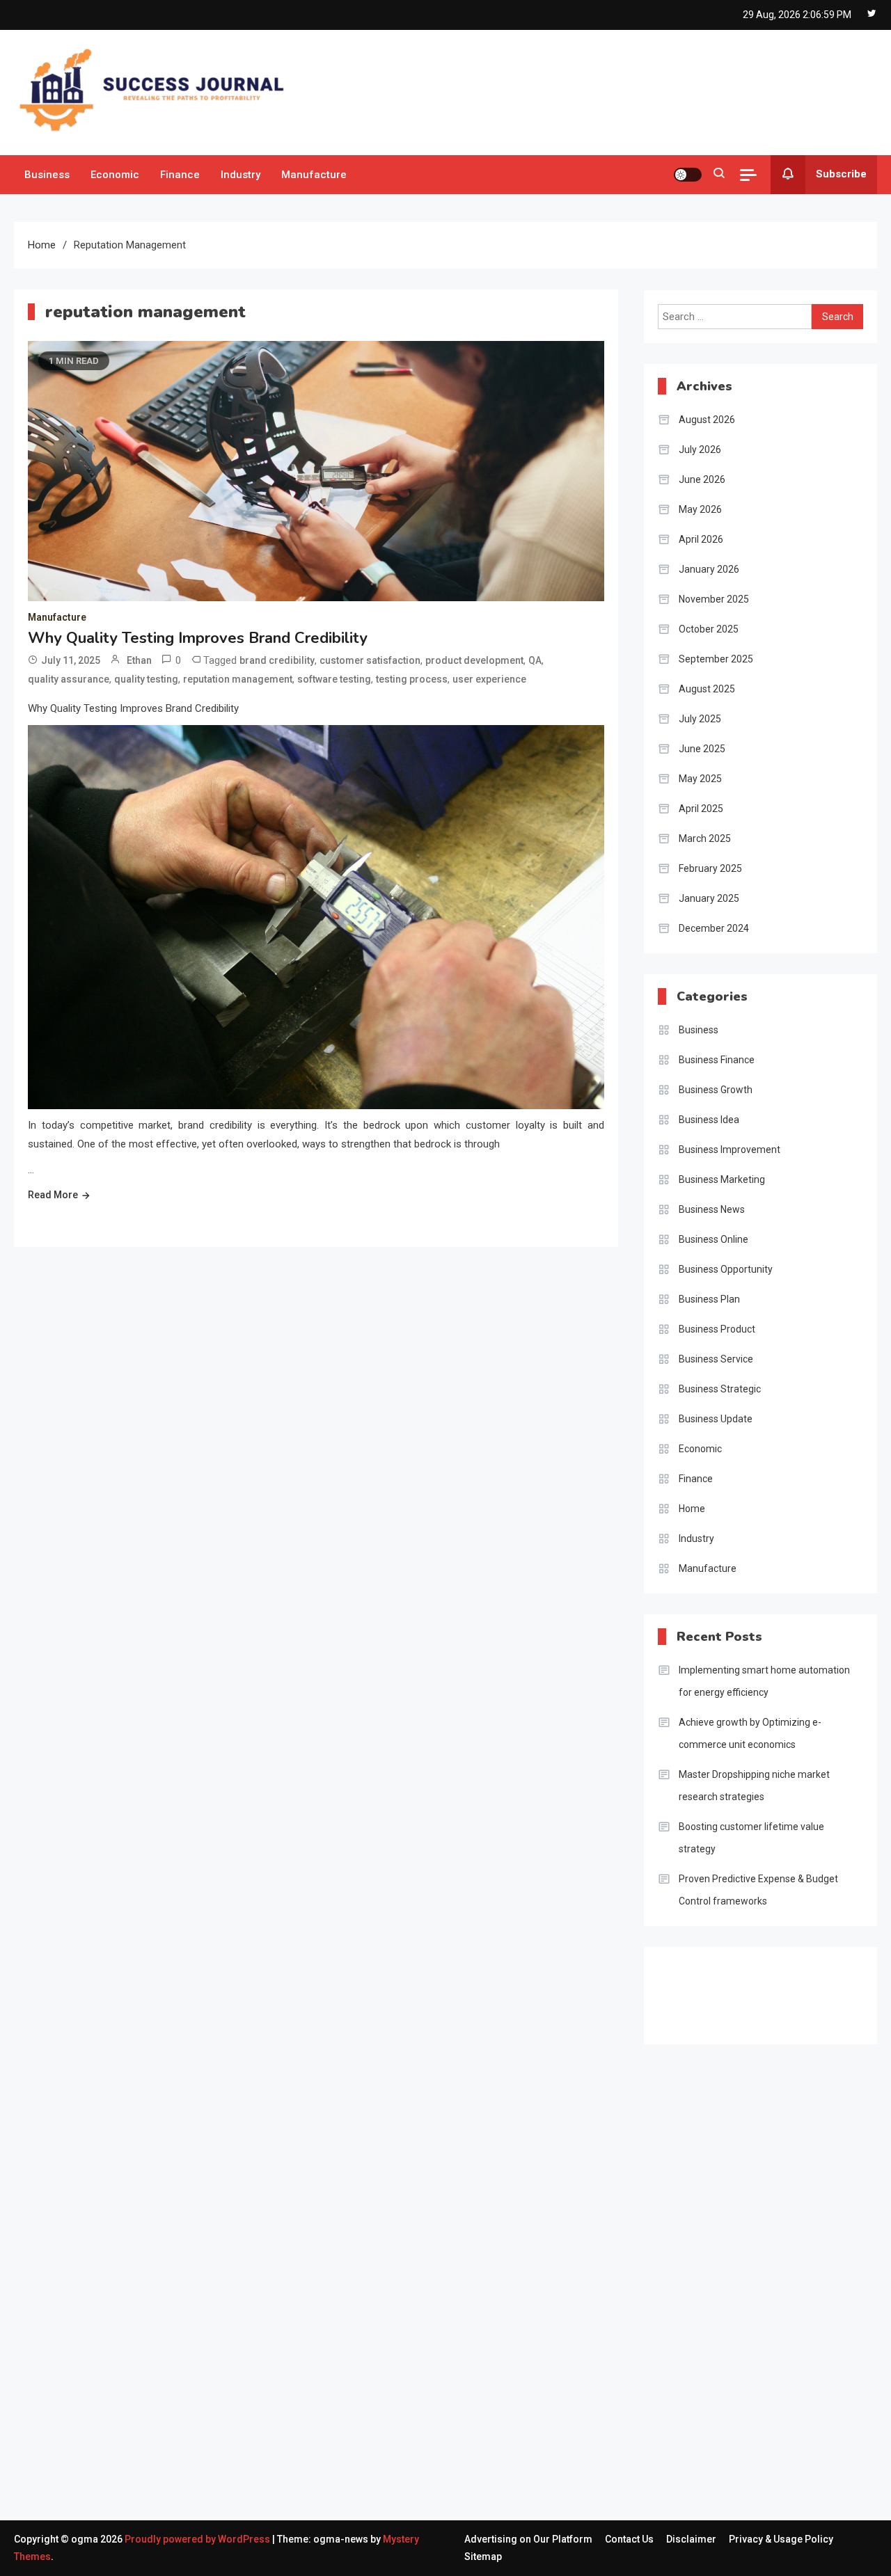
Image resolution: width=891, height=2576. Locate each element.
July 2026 (700, 450)
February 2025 (710, 868)
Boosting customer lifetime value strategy (751, 1838)
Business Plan (709, 1299)
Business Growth (716, 1090)
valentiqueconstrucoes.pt (716, 2408)
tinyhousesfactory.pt (705, 2295)
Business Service (716, 1359)
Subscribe (841, 174)
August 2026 (707, 420)
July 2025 (700, 719)
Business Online (713, 1239)
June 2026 (702, 479)
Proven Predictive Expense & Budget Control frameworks (758, 1890)
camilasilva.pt (688, 2126)
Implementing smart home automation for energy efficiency (764, 1681)
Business (47, 175)
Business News (712, 1209)
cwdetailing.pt (689, 2370)
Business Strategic (720, 1389)
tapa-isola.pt (686, 2314)
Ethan (139, 660)
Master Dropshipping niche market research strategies (754, 1786)
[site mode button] (688, 175)
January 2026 (709, 569)
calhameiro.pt (689, 2332)
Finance (180, 175)
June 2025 (702, 749)
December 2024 (714, 928)
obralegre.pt (685, 2389)
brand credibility (277, 660)
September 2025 (716, 659)
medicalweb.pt (691, 2182)
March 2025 (705, 838)
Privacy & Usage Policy (781, 2539)
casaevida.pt (686, 2351)
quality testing (146, 679)
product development (474, 660)
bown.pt (676, 2257)
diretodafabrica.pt (698, 2276)
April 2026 (701, 539)
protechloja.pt (689, 2163)
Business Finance (717, 1060)
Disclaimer (691, 2539)
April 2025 (701, 809)
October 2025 (709, 629)
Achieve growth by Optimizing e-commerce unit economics (750, 1733)
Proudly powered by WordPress (198, 2539)
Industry (241, 175)
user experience (489, 679)
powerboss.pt (689, 2088)
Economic (115, 175)
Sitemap (483, 2557)
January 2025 (709, 898)
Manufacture (314, 175)
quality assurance (69, 679)
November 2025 (714, 599)
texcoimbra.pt (689, 2426)
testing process (412, 679)
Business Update (716, 1419)
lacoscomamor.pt (698, 2220)
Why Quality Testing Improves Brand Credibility (198, 638)
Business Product (717, 1329)
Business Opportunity (726, 1269)
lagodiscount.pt (693, 2201)
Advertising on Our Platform (528, 2539)
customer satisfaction (370, 660)
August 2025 (707, 689)
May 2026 (700, 509)
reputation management (238, 679)
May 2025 (700, 779)
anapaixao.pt (687, 2145)
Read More (53, 1195)
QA (535, 660)
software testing (334, 679)
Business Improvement (730, 1150)
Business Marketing (722, 1179)
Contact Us (629, 2539)
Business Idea (709, 1120)
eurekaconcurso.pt (701, 2239)
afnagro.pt (681, 2107)
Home (692, 1509)
